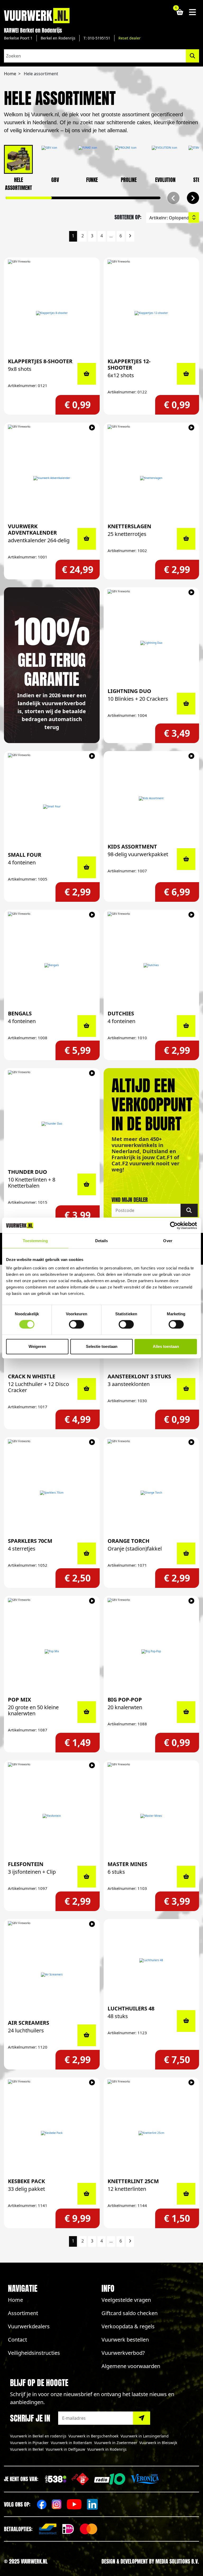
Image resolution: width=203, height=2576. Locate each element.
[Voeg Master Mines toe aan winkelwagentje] (186, 1877)
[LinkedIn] (92, 2504)
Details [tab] (102, 1241)
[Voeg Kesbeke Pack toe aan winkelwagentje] (87, 2194)
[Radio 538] (56, 2479)
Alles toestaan (166, 1346)
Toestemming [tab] (35, 1241)
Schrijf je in (30, 2418)
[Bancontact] (48, 2529)
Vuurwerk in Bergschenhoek (93, 2436)
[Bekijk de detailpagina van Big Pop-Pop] (151, 1651)
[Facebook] (42, 2504)
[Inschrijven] (142, 2418)
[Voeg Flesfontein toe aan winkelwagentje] (87, 1877)
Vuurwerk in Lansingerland (145, 2436)
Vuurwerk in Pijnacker (29, 2443)
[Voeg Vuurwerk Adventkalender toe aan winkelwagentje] (87, 539)
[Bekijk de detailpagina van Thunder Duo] (52, 1124)
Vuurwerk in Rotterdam (71, 2443)
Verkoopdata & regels (128, 2326)
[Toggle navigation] (193, 12)
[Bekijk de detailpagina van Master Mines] (151, 1816)
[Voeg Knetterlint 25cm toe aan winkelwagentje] (186, 2194)
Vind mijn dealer (130, 1200)
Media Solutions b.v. (177, 2561)
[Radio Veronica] (145, 2479)
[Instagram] (57, 2504)
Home (15, 2300)
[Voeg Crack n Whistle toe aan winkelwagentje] (87, 1389)
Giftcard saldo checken (130, 2313)
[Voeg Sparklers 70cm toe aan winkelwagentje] (87, 1553)
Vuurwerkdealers (29, 2326)
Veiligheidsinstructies (34, 2353)
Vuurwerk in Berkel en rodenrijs (38, 2436)
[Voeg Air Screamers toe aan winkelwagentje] (87, 2035)
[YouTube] (74, 2504)
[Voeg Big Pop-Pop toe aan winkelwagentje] (186, 1712)
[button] (193, 198)
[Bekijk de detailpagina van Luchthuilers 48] (151, 1960)
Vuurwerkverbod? (123, 2353)
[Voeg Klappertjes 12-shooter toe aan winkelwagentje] (186, 374)
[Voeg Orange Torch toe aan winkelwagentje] (186, 1553)
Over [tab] (168, 1241)
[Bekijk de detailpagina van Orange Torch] (151, 1493)
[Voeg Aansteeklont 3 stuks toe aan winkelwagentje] (186, 1389)
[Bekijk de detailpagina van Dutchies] (151, 965)
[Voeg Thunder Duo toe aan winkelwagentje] (87, 1184)
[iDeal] (68, 2529)
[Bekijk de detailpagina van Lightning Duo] (151, 643)
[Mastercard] (89, 2529)
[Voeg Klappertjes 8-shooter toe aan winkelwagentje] (87, 374)
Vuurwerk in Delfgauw (65, 2449)
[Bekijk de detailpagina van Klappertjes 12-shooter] (151, 313)
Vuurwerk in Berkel (27, 2449)
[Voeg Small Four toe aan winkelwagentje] (87, 867)
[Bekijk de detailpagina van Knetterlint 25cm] (151, 2133)
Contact (17, 2340)
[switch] (77, 1324)
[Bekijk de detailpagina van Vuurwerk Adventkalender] (52, 478)
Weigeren (37, 1346)
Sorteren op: (128, 217)
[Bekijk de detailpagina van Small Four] (52, 807)
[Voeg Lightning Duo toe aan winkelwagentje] (186, 704)
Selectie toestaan (102, 1346)
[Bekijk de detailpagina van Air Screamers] (52, 1975)
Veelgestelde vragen (126, 2300)
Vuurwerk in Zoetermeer (116, 2443)
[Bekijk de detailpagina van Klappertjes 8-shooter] (52, 313)
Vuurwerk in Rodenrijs (107, 2449)
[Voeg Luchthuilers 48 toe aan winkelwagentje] (186, 2021)
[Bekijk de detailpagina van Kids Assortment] (151, 798)
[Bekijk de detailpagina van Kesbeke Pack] (52, 2133)
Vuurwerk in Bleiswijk (158, 2443)
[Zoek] (189, 1210)
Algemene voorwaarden (131, 2366)
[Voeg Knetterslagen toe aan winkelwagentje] (186, 539)
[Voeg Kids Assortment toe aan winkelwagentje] (186, 859)
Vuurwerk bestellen (125, 2340)
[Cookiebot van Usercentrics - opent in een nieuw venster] (174, 1225)
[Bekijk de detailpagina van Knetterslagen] (151, 478)
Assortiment (23, 2313)
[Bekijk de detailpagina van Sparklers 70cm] (52, 1493)
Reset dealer (130, 38)
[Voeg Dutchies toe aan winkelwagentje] (186, 1026)
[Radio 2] (80, 2479)
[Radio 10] (110, 2479)
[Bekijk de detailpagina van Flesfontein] (52, 1816)
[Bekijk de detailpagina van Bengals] (52, 965)
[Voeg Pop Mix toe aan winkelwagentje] (87, 1712)
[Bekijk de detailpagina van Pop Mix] (52, 1651)
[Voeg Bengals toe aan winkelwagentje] (87, 1026)
